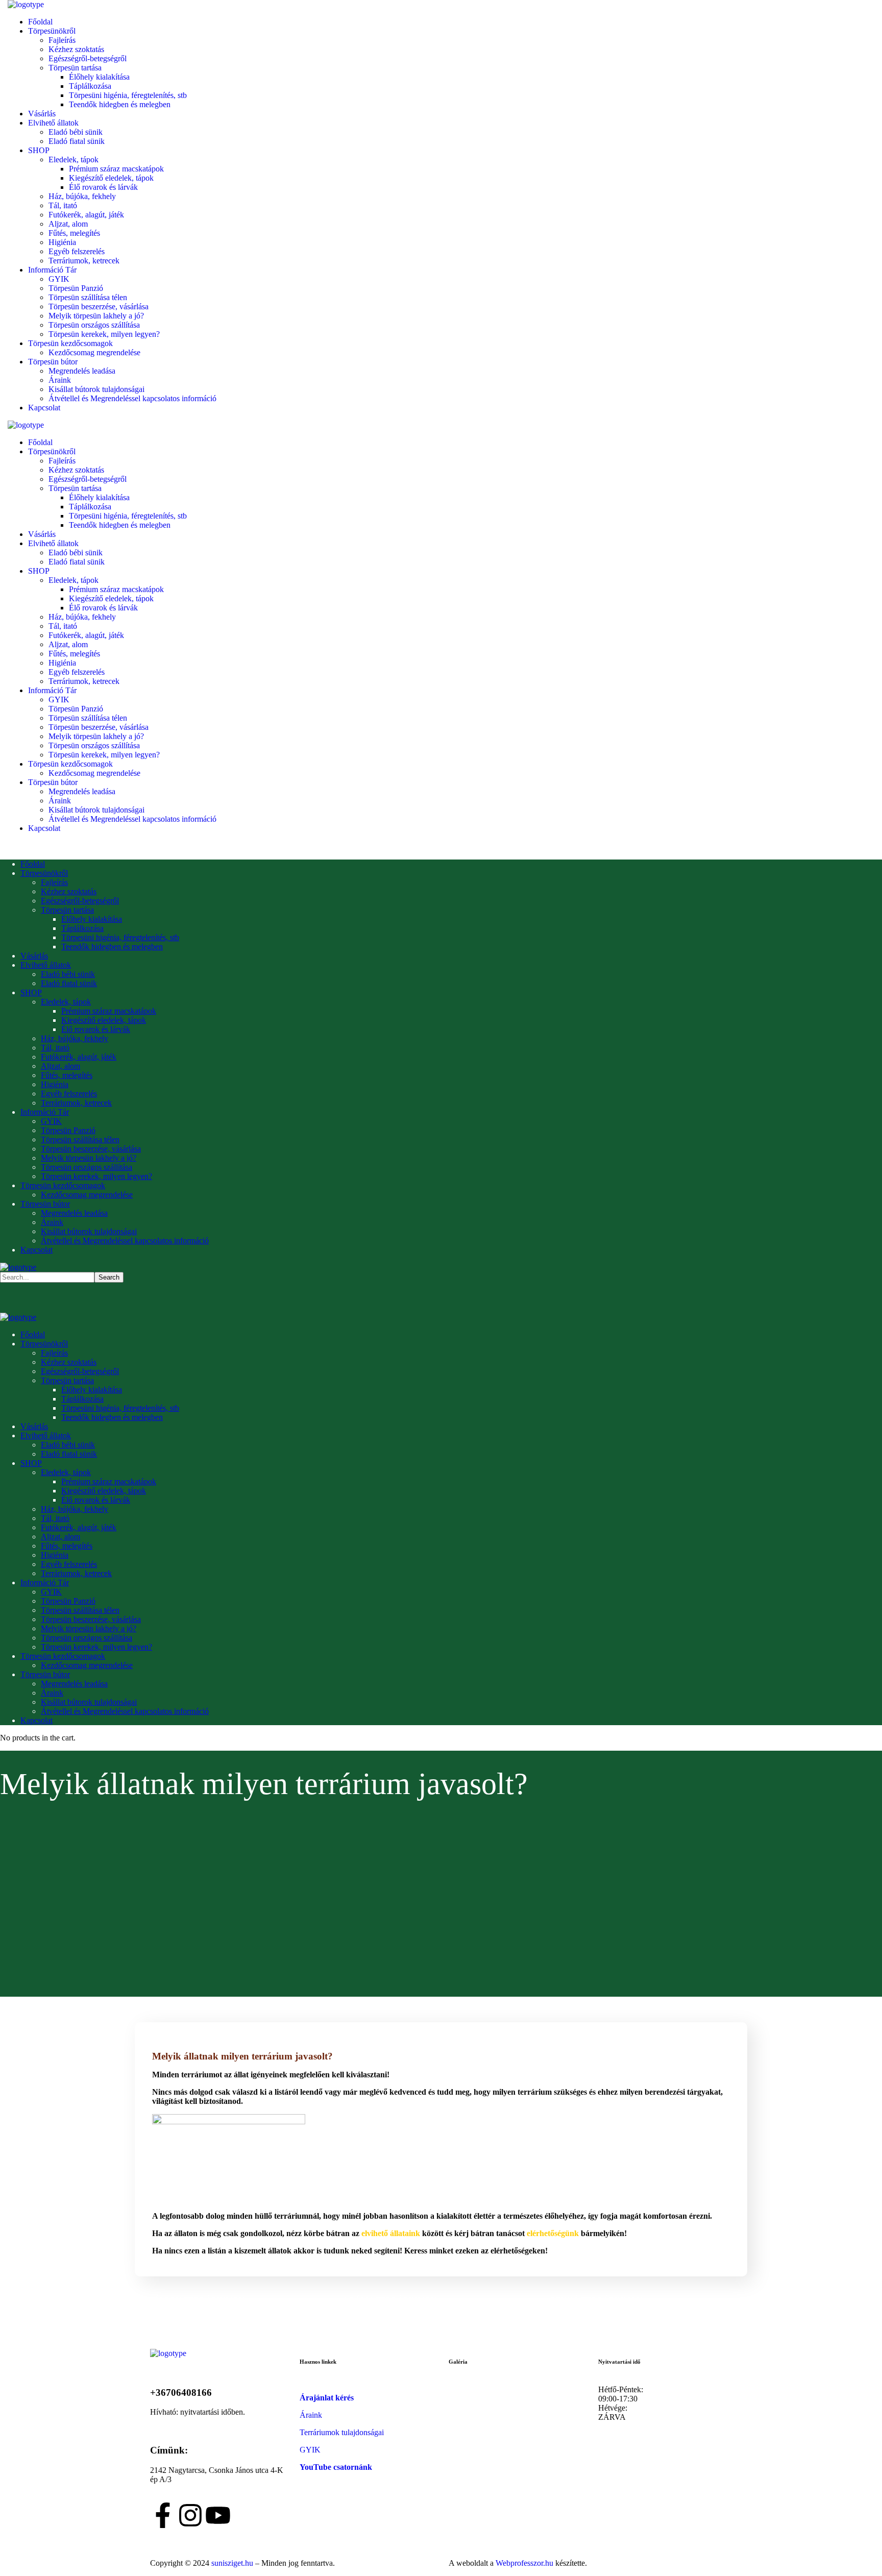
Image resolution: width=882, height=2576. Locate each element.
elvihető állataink (391, 2233)
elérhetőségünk (553, 2233)
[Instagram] (190, 2515)
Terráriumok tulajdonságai (342, 2432)
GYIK (310, 2450)
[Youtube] (218, 2515)
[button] (234, 2296)
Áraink (311, 2415)
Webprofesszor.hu (524, 2563)
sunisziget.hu (232, 2563)
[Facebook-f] (163, 2515)
